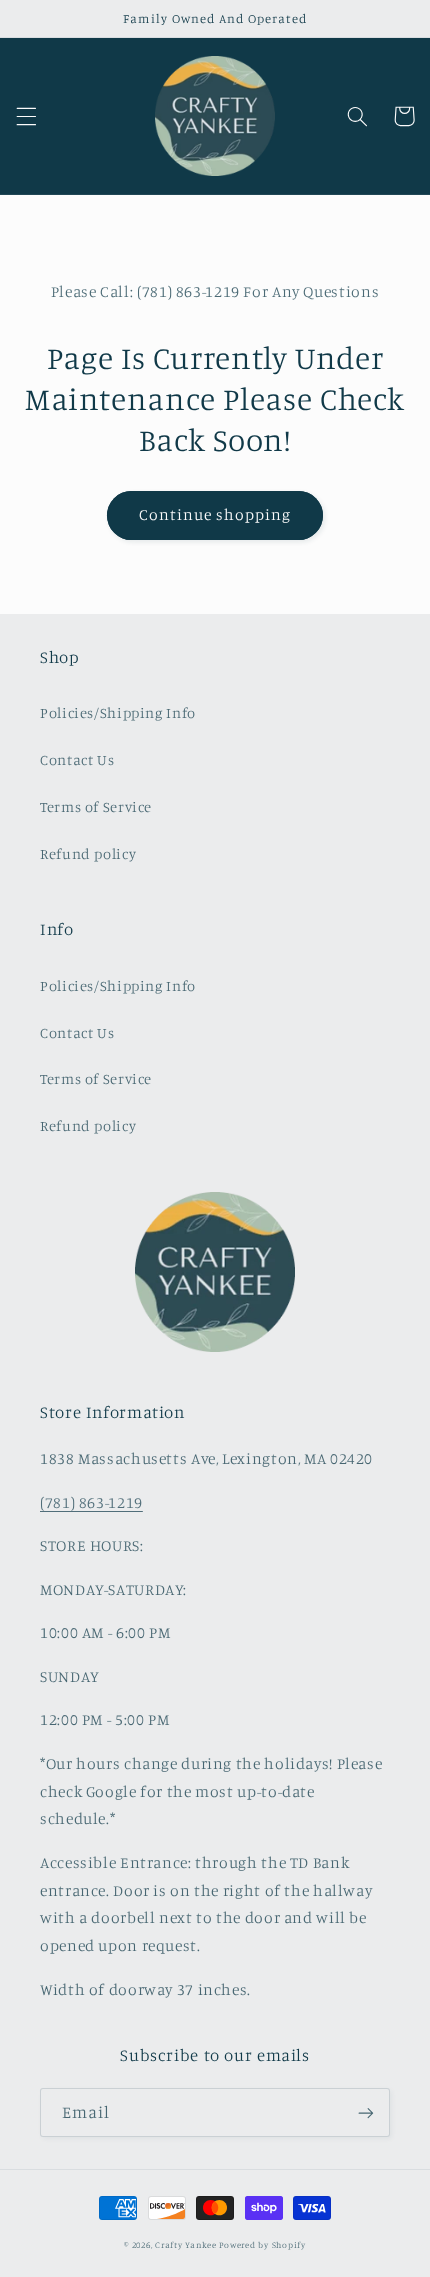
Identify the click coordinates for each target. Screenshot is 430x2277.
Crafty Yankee (186, 2244)
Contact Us (77, 759)
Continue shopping (215, 514)
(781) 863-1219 (91, 1502)
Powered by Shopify (262, 2244)
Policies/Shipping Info (118, 712)
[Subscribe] (366, 2112)
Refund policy (88, 853)
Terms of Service (96, 806)
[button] (26, 116)
